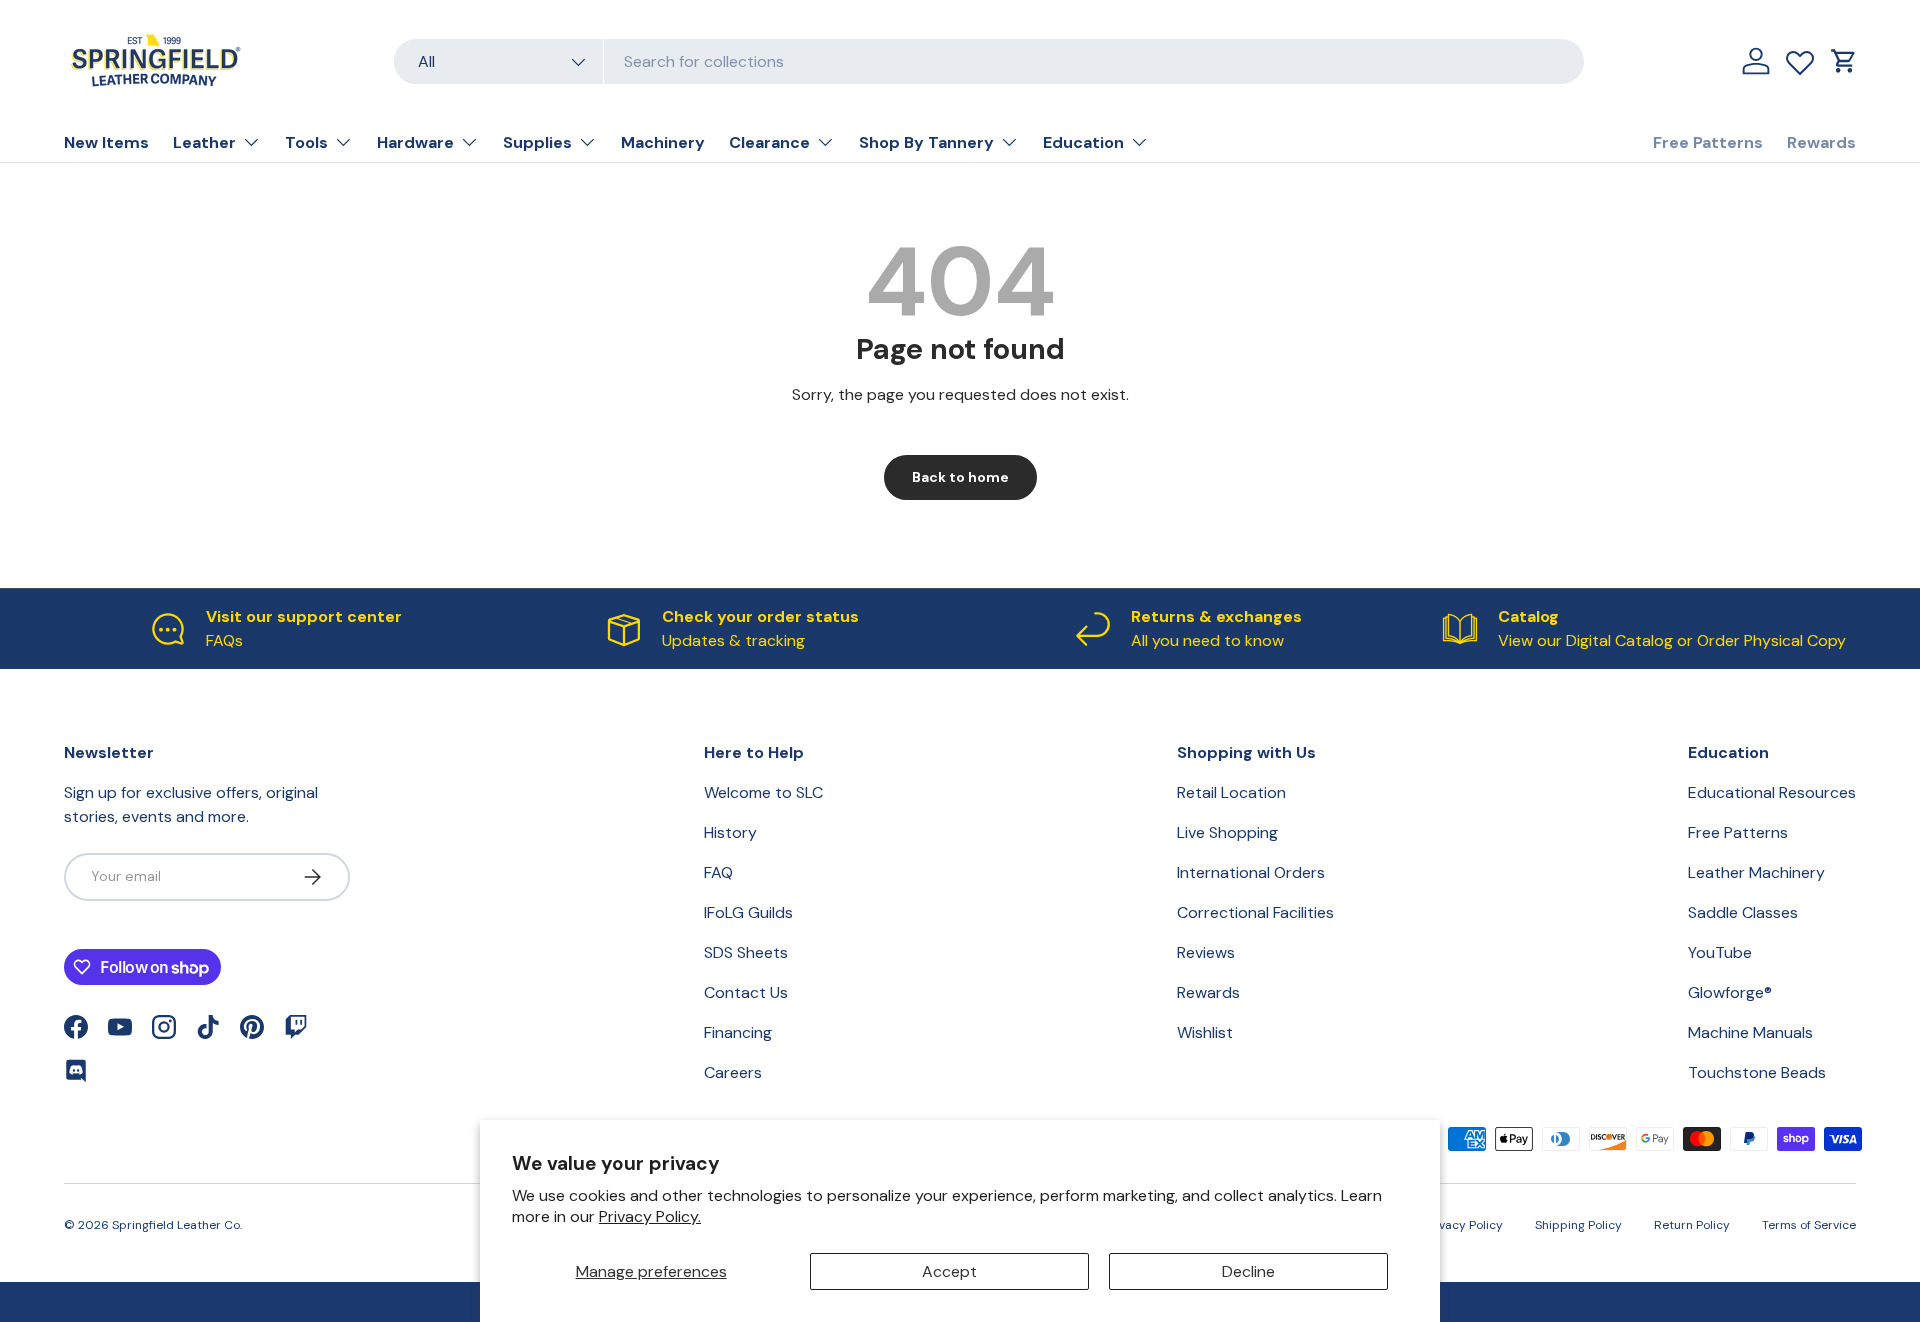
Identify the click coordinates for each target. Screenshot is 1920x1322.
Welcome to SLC (763, 792)
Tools (306, 142)
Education (1083, 142)
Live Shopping (1227, 832)
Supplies (537, 142)
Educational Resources (1772, 792)
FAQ (718, 872)
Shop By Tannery (926, 142)
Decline (1248, 1271)
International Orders (1251, 872)
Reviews (1206, 952)
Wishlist (1205, 1032)
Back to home (960, 477)
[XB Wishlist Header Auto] (1800, 58)
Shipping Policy (1578, 1225)
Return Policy (1692, 1225)
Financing (738, 1032)
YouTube (1720, 952)
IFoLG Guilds (748, 912)
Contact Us (746, 992)
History (730, 832)
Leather (204, 142)
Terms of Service (1809, 1225)
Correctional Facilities (1255, 912)
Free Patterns (1708, 142)
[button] (1844, 61)
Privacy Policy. (650, 1216)
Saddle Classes (1743, 912)
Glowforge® (1730, 992)
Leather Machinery (1756, 872)
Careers (733, 1072)
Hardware (415, 142)
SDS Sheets (746, 952)
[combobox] (989, 61)
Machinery (663, 142)
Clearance (769, 142)
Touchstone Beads (1757, 1072)
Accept (949, 1271)
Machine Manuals (1750, 1032)
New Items (106, 142)
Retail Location (1231, 792)
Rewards (1821, 142)
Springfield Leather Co (176, 1225)
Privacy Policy (1463, 1225)
